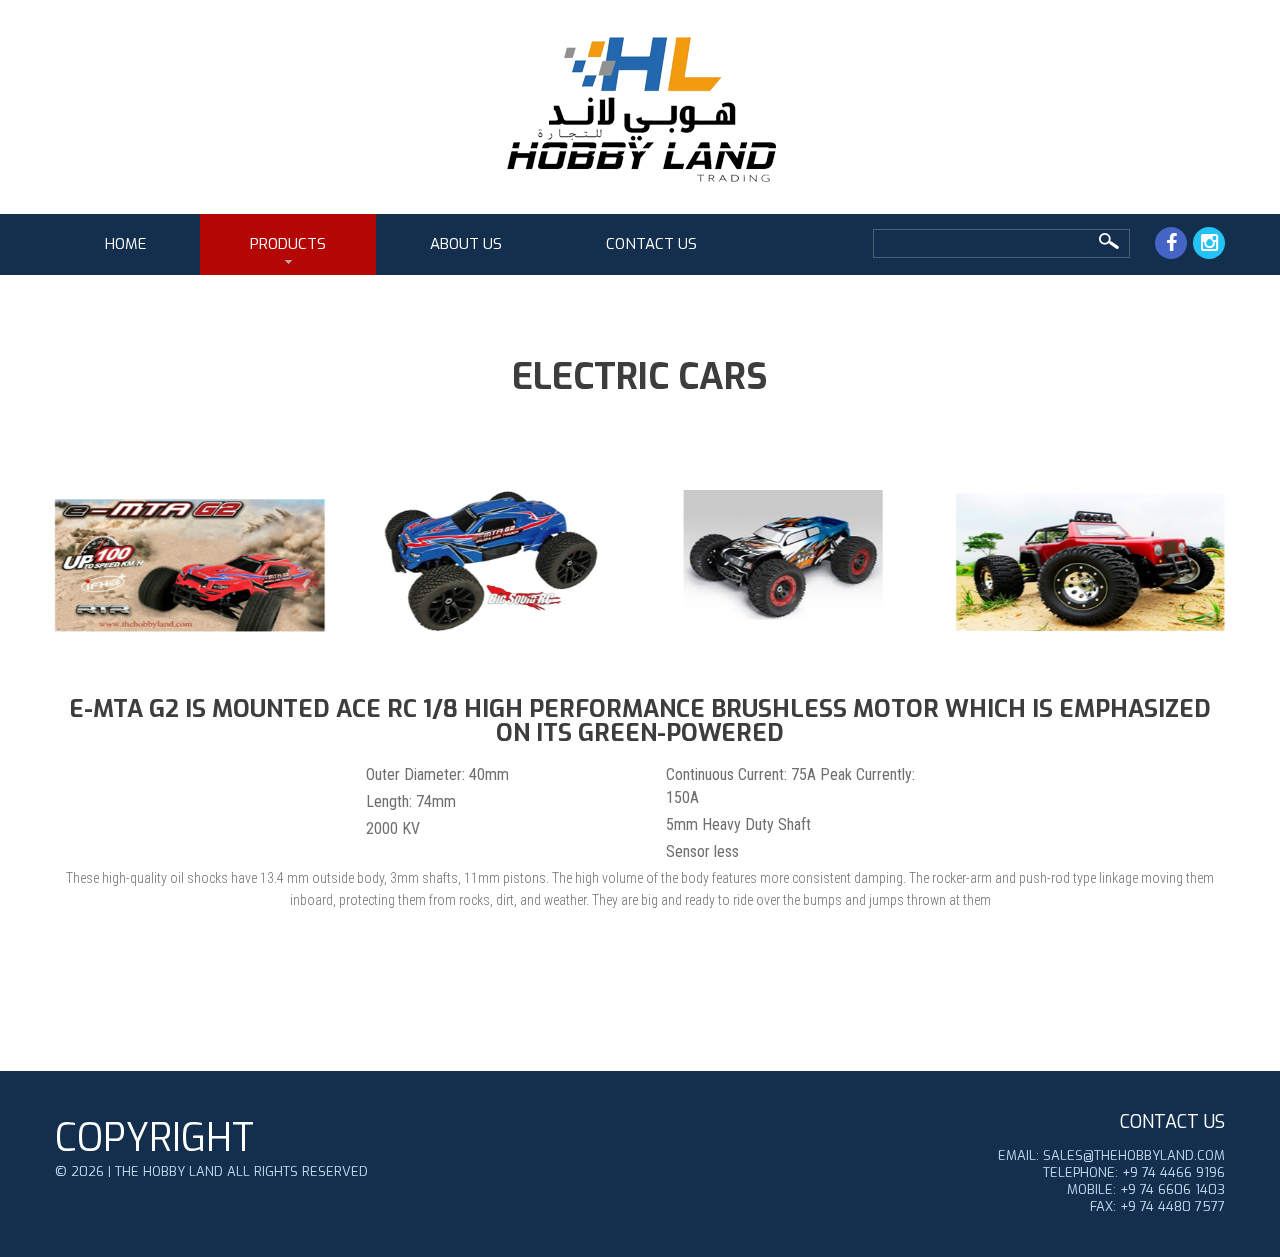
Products (288, 244)
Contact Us (651, 244)
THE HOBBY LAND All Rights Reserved (241, 1171)
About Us (466, 244)
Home (125, 244)
